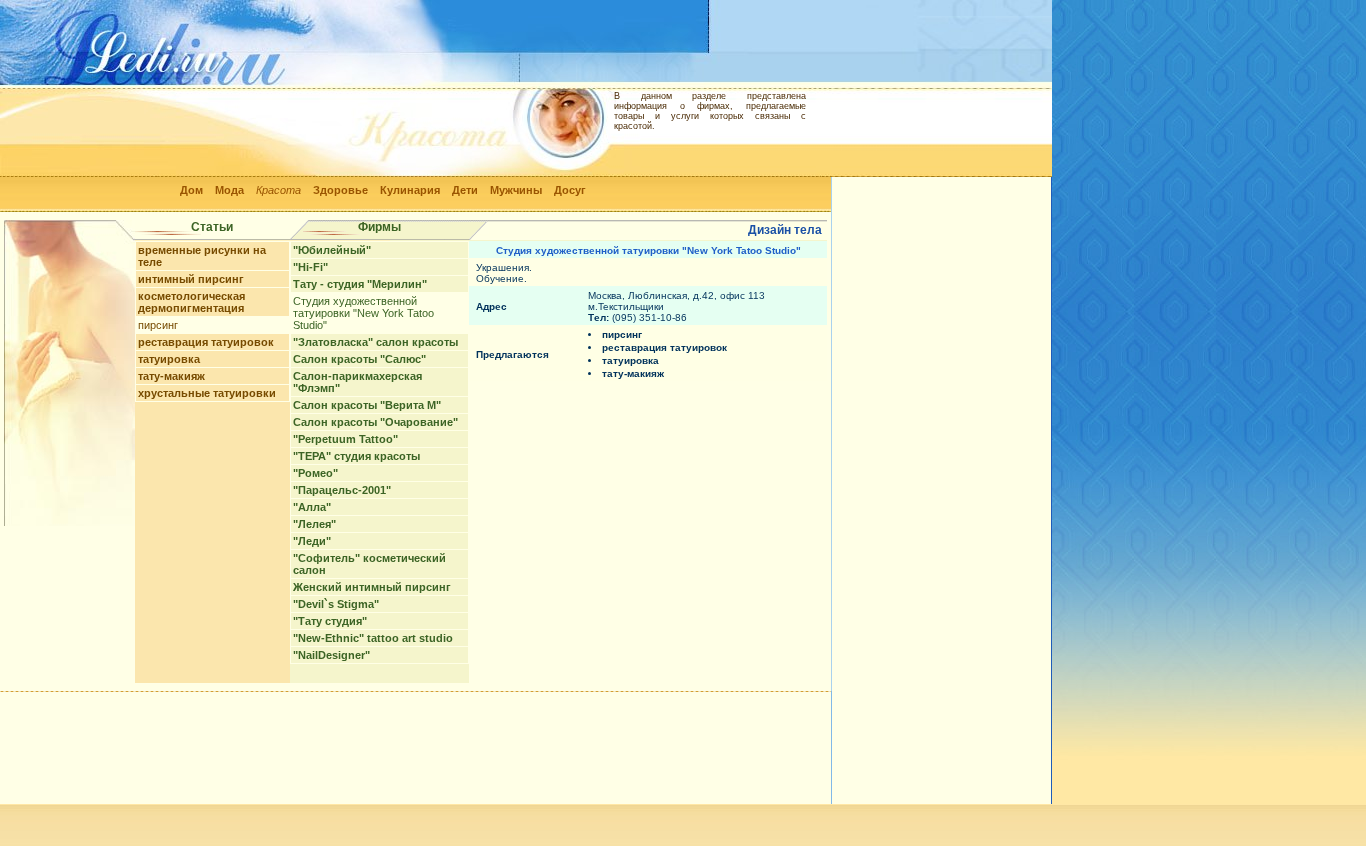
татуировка (169, 359)
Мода (229, 190)
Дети (465, 190)
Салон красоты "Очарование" (375, 422)
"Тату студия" (330, 621)
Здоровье (340, 190)
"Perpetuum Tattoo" (345, 439)
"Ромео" (315, 473)
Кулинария (410, 190)
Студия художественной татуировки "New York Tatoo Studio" (363, 313)
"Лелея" (314, 524)
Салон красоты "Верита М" (367, 405)
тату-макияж (171, 376)
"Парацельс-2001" (342, 490)
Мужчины (516, 190)
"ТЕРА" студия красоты (356, 456)
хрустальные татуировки (207, 393)
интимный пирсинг (191, 279)
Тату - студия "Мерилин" (360, 284)
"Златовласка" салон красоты (375, 342)
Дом (191, 190)
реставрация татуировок (206, 342)
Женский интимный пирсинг (372, 587)
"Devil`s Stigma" (336, 604)
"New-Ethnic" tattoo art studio (373, 638)
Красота (278, 190)
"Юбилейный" (332, 250)
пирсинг (158, 325)
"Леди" (312, 541)
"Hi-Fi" (310, 267)
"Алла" (312, 507)
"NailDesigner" (331, 655)
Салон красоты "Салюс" (359, 359)
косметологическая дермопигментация (191, 302)
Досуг (570, 190)
